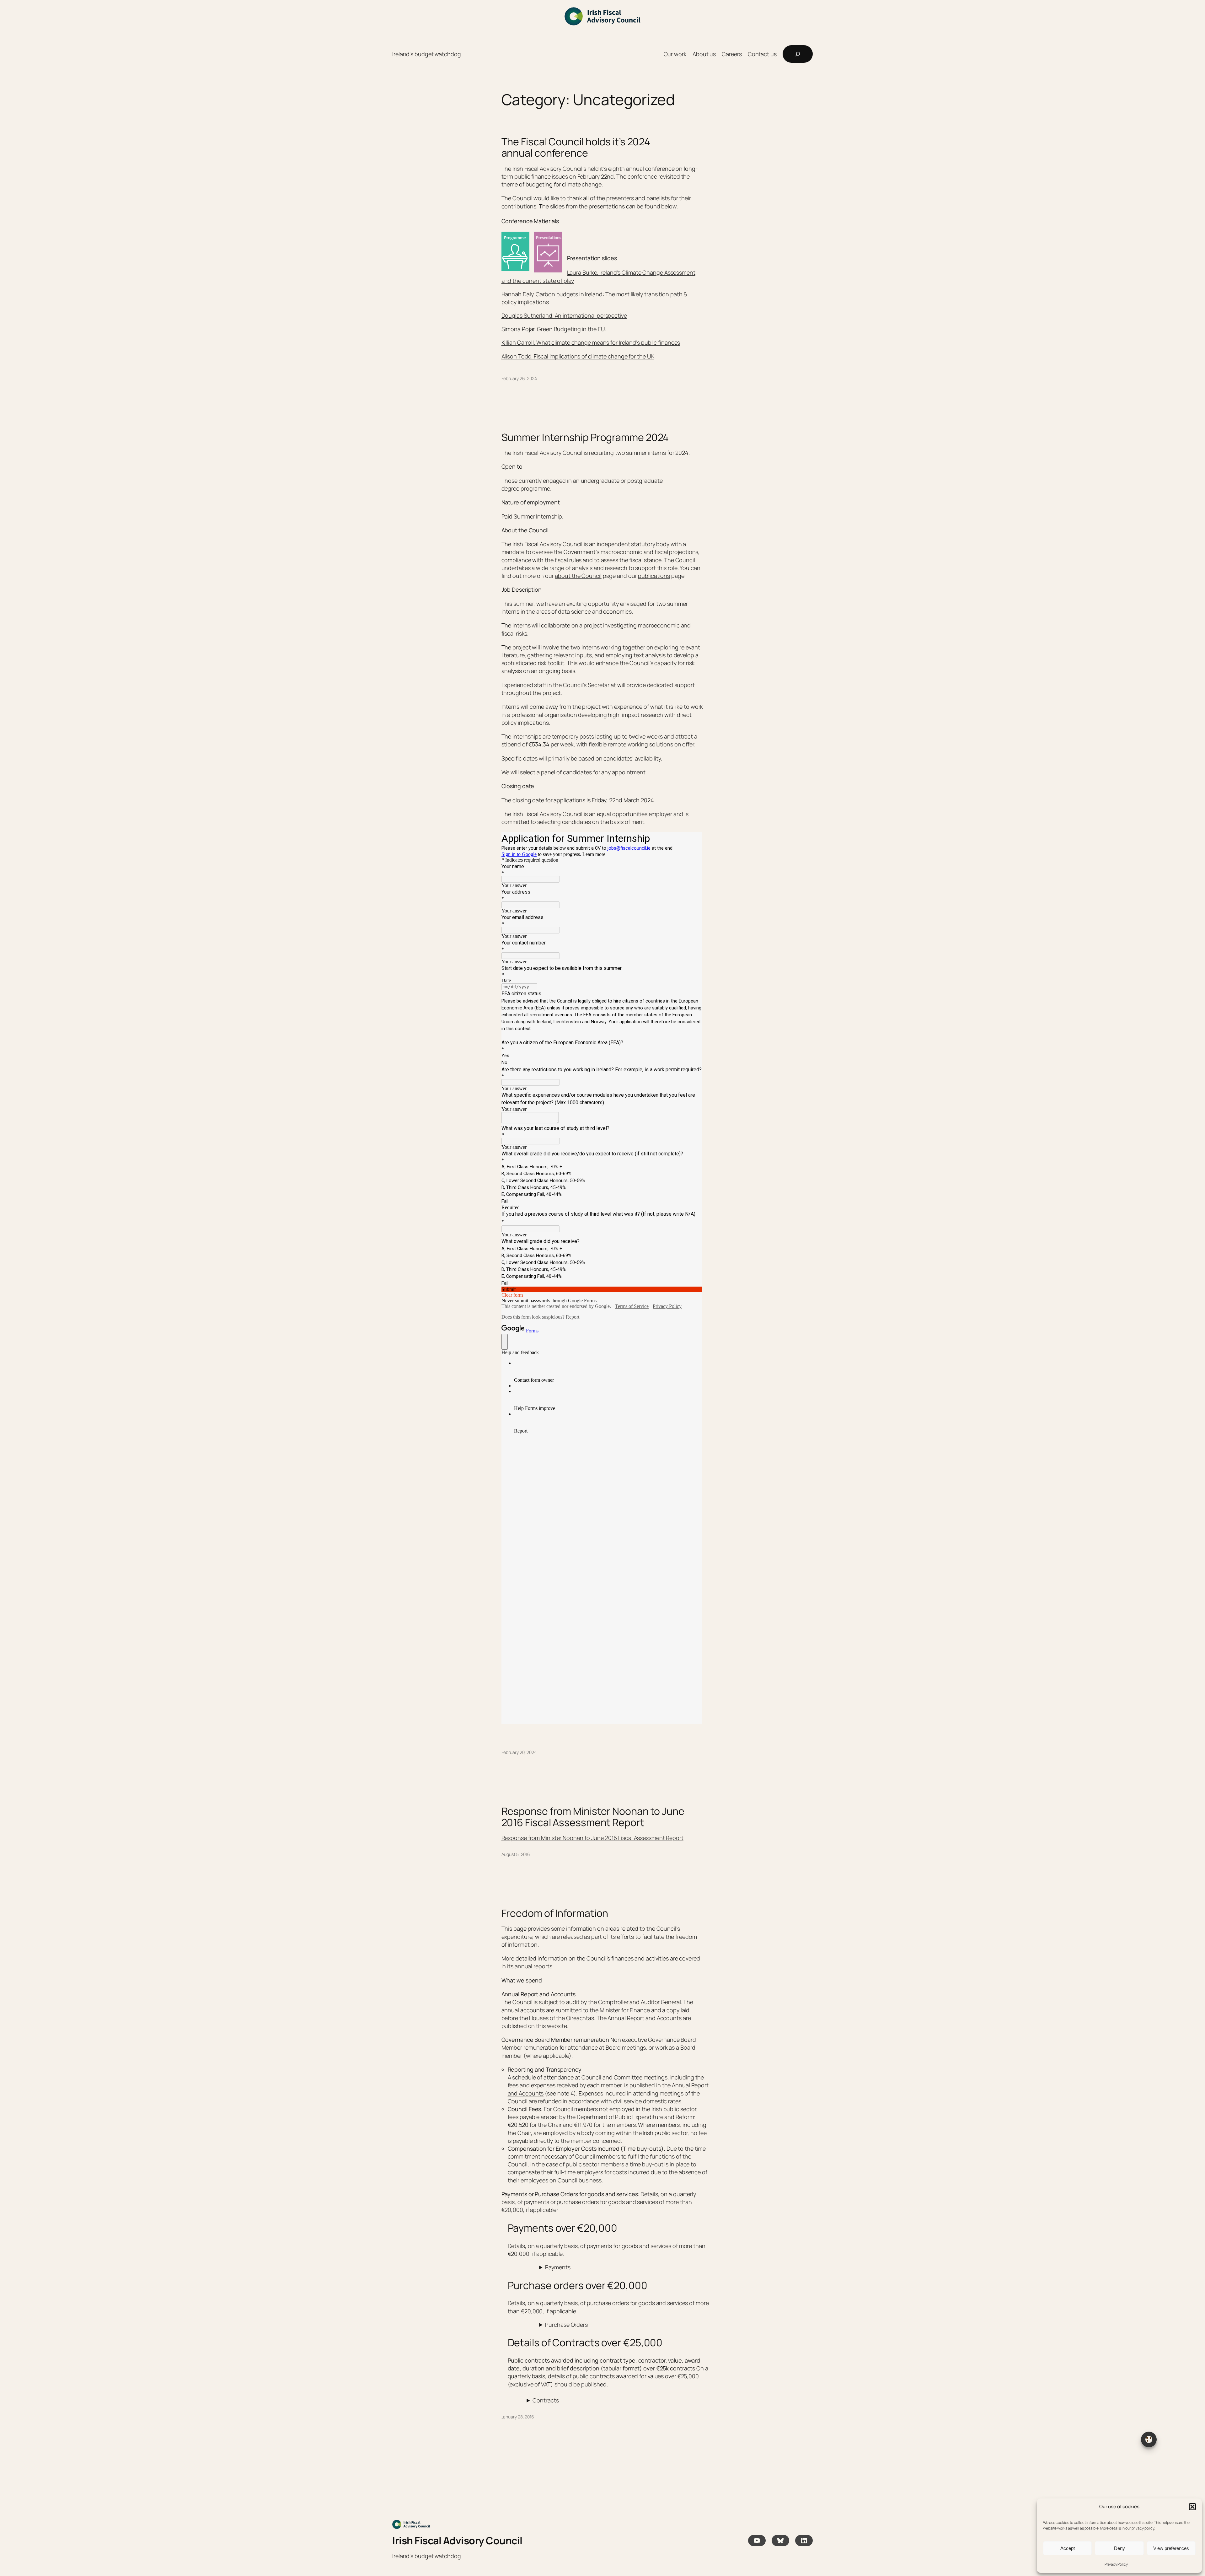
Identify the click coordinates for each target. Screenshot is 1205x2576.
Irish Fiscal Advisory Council (457, 2541)
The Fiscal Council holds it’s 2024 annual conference (576, 147)
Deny (1119, 2548)
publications (654, 576)
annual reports (533, 1966)
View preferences (1171, 2548)
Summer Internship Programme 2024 (585, 437)
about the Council (578, 576)
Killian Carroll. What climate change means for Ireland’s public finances (591, 342)
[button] (1192, 2507)
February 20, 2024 (519, 1752)
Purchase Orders (566, 2325)
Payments (558, 2267)
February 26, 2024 (519, 378)
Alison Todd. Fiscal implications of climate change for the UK (578, 356)
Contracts (546, 2400)
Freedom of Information (555, 1913)
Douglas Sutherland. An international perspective (564, 315)
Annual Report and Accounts (644, 2018)
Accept (1068, 2548)
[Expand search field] (798, 54)
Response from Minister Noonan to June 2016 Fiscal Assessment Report (593, 1817)
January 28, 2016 (518, 2417)
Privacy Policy (1116, 2564)
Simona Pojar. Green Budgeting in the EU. (554, 329)
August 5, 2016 (516, 1854)
